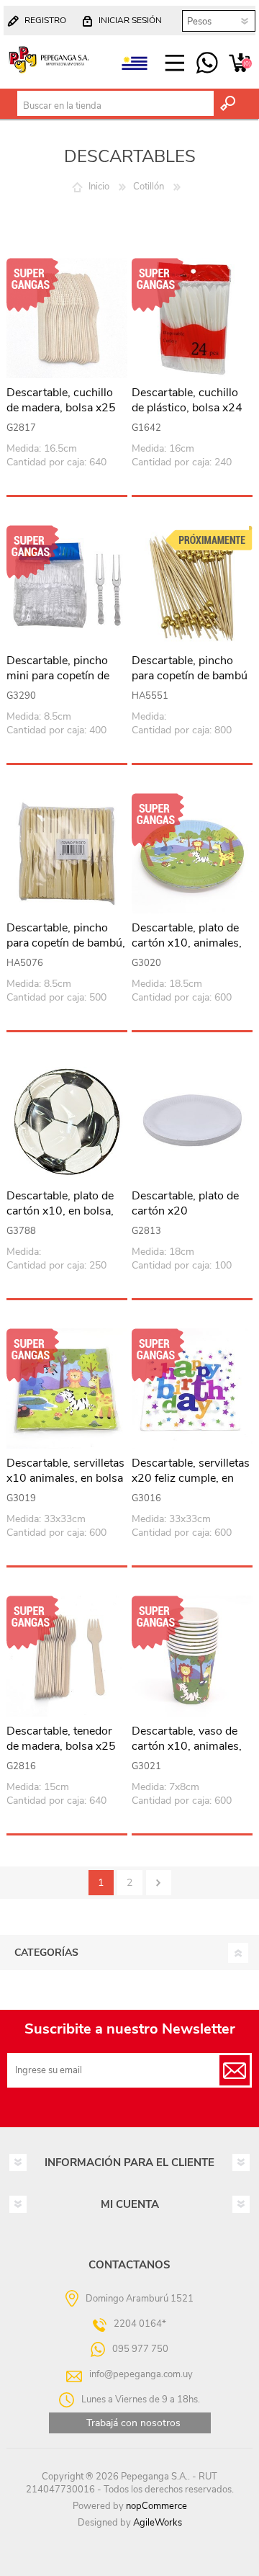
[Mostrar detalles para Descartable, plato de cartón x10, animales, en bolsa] (192, 854)
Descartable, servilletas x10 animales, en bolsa (65, 1471)
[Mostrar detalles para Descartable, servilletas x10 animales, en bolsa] (67, 1389)
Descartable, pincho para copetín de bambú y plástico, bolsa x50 (190, 676)
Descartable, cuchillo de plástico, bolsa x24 (187, 401)
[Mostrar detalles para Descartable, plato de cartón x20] (192, 1121)
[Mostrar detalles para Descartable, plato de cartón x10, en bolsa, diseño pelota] (67, 1121)
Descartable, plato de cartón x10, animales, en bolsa (187, 943)
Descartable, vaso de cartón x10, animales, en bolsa (187, 1746)
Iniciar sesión (130, 20)
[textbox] (115, 106)
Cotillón (149, 187)
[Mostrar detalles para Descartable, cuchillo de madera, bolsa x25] (67, 318)
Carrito (239, 63)
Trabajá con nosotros (133, 2423)
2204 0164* (140, 2324)
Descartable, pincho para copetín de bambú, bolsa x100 (66, 943)
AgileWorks (158, 2523)
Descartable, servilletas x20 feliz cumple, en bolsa (191, 1478)
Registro (45, 20)
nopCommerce (156, 2506)
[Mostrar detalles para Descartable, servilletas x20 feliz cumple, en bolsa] (192, 1389)
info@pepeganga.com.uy (141, 2374)
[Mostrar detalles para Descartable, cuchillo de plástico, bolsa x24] (192, 318)
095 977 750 (207, 63)
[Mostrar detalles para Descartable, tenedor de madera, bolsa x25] (67, 1656)
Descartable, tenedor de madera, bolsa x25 (61, 1739)
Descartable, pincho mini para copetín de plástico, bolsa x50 (58, 676)
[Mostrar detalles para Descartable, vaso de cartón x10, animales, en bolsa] (192, 1656)
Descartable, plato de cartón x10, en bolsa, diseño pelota (60, 1211)
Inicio (99, 187)
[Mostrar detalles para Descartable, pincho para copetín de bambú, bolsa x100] (67, 854)
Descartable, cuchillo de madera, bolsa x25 (61, 401)
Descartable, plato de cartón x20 (185, 1204)
